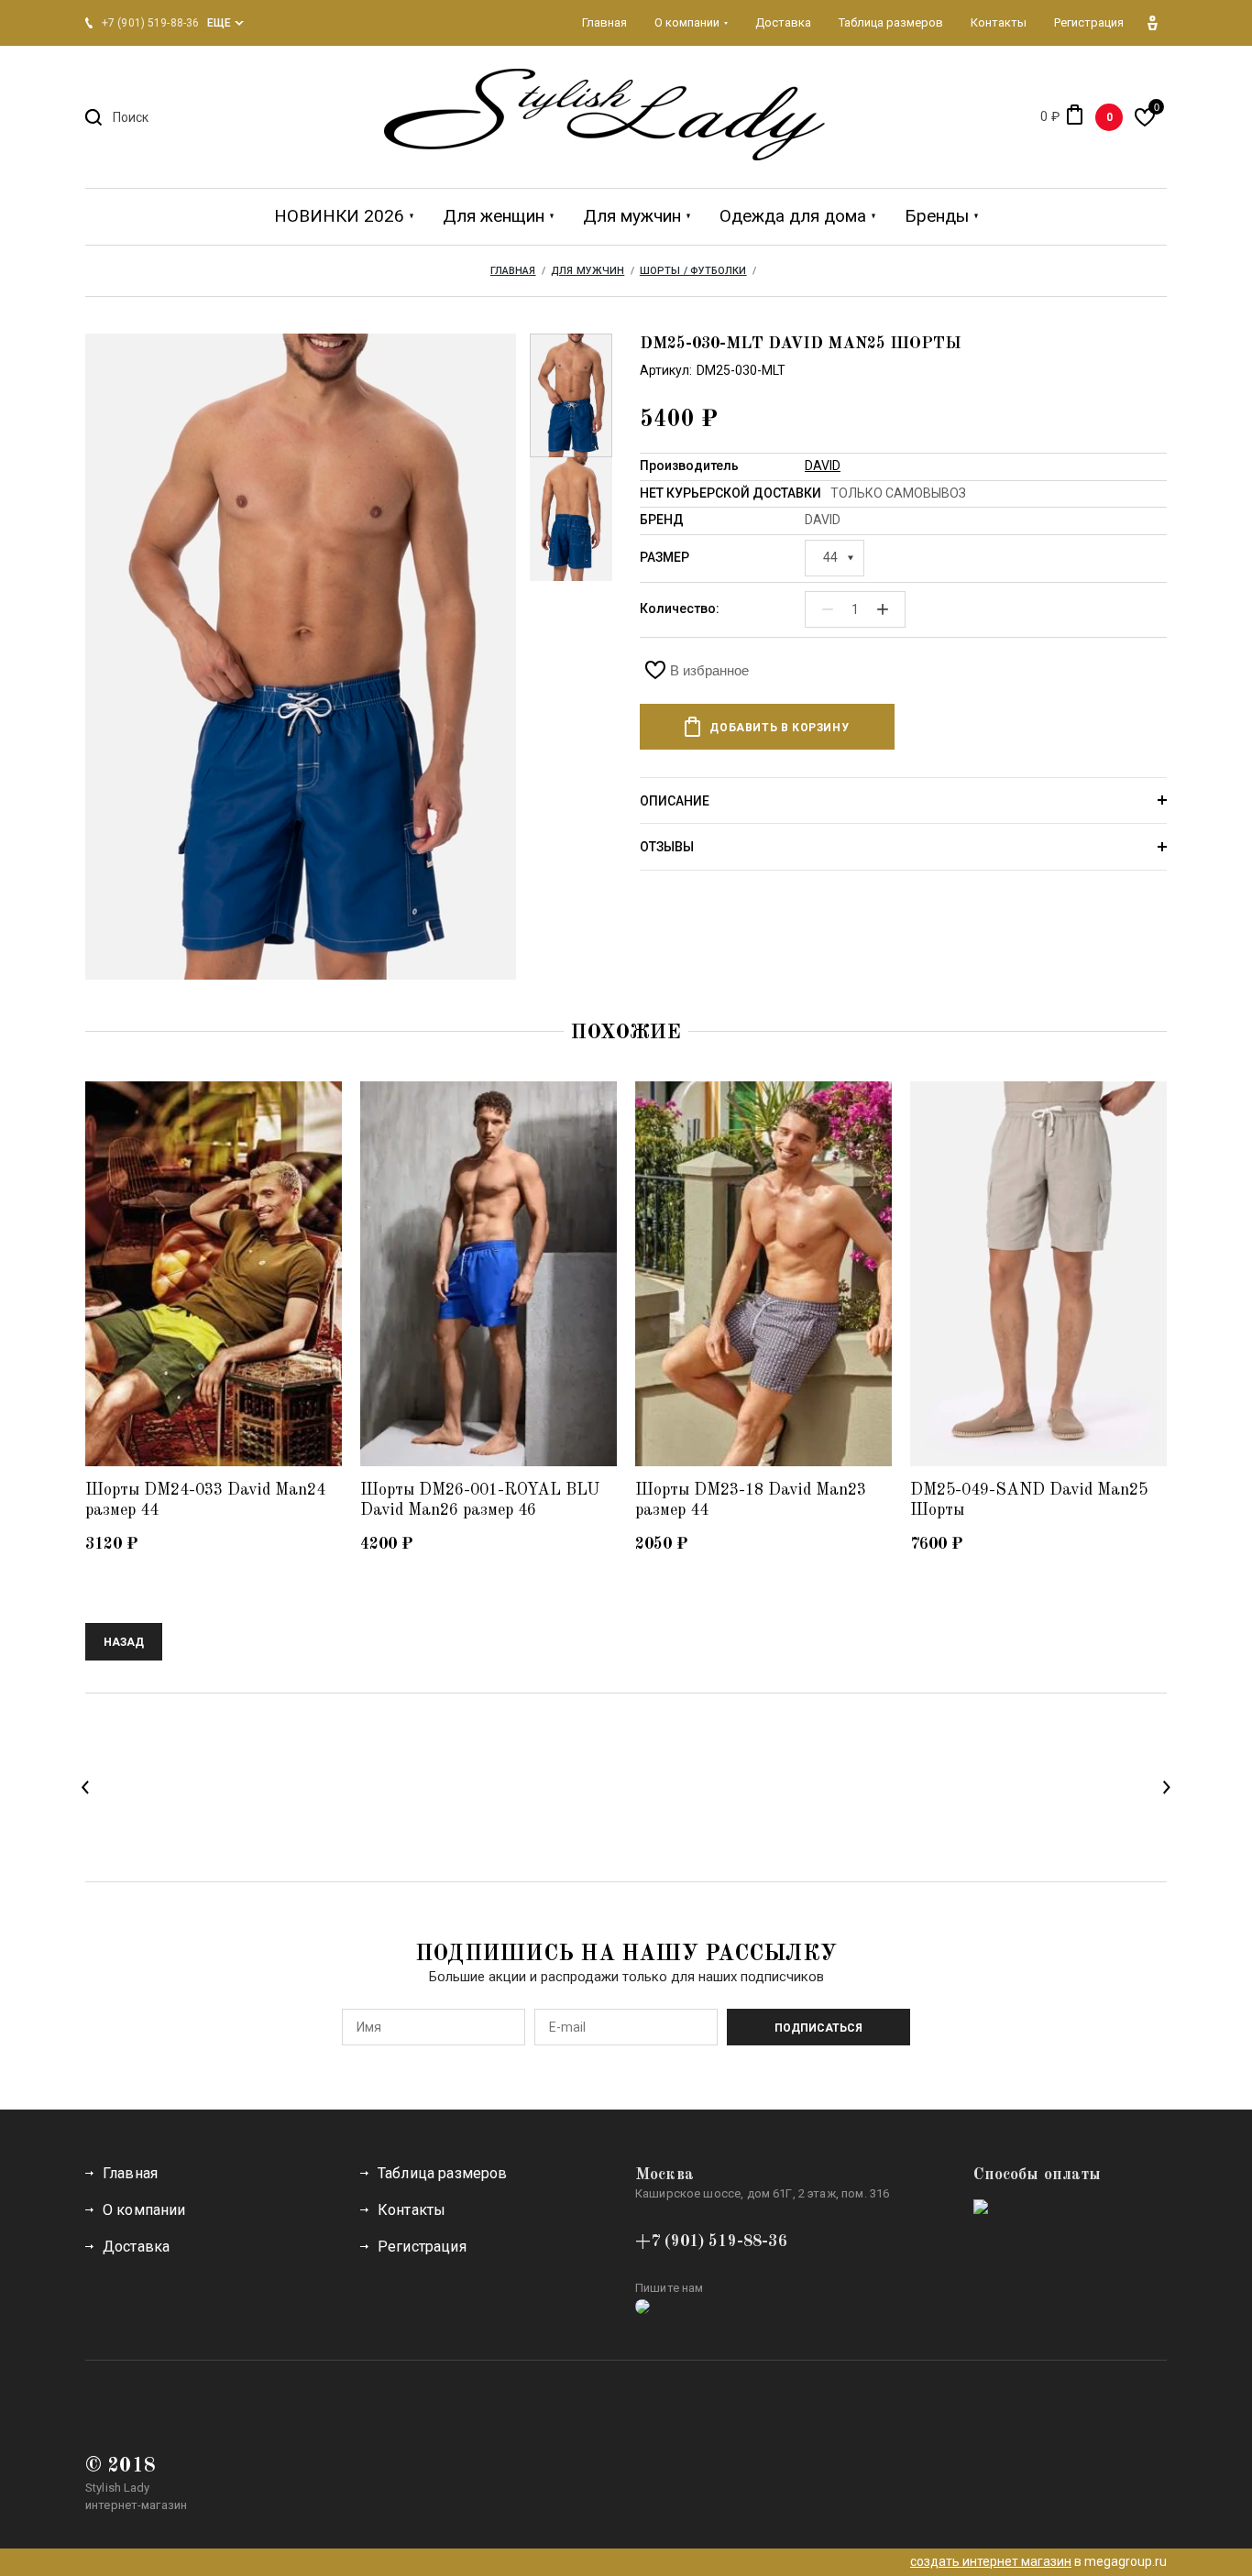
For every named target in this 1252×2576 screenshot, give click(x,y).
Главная (130, 2173)
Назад (124, 1642)
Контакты (412, 2210)
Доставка (136, 2247)
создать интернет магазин (991, 2561)
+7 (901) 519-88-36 (711, 2242)
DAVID (823, 466)
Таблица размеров (443, 2173)
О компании (144, 2210)
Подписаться (818, 2028)
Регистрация (422, 2247)
